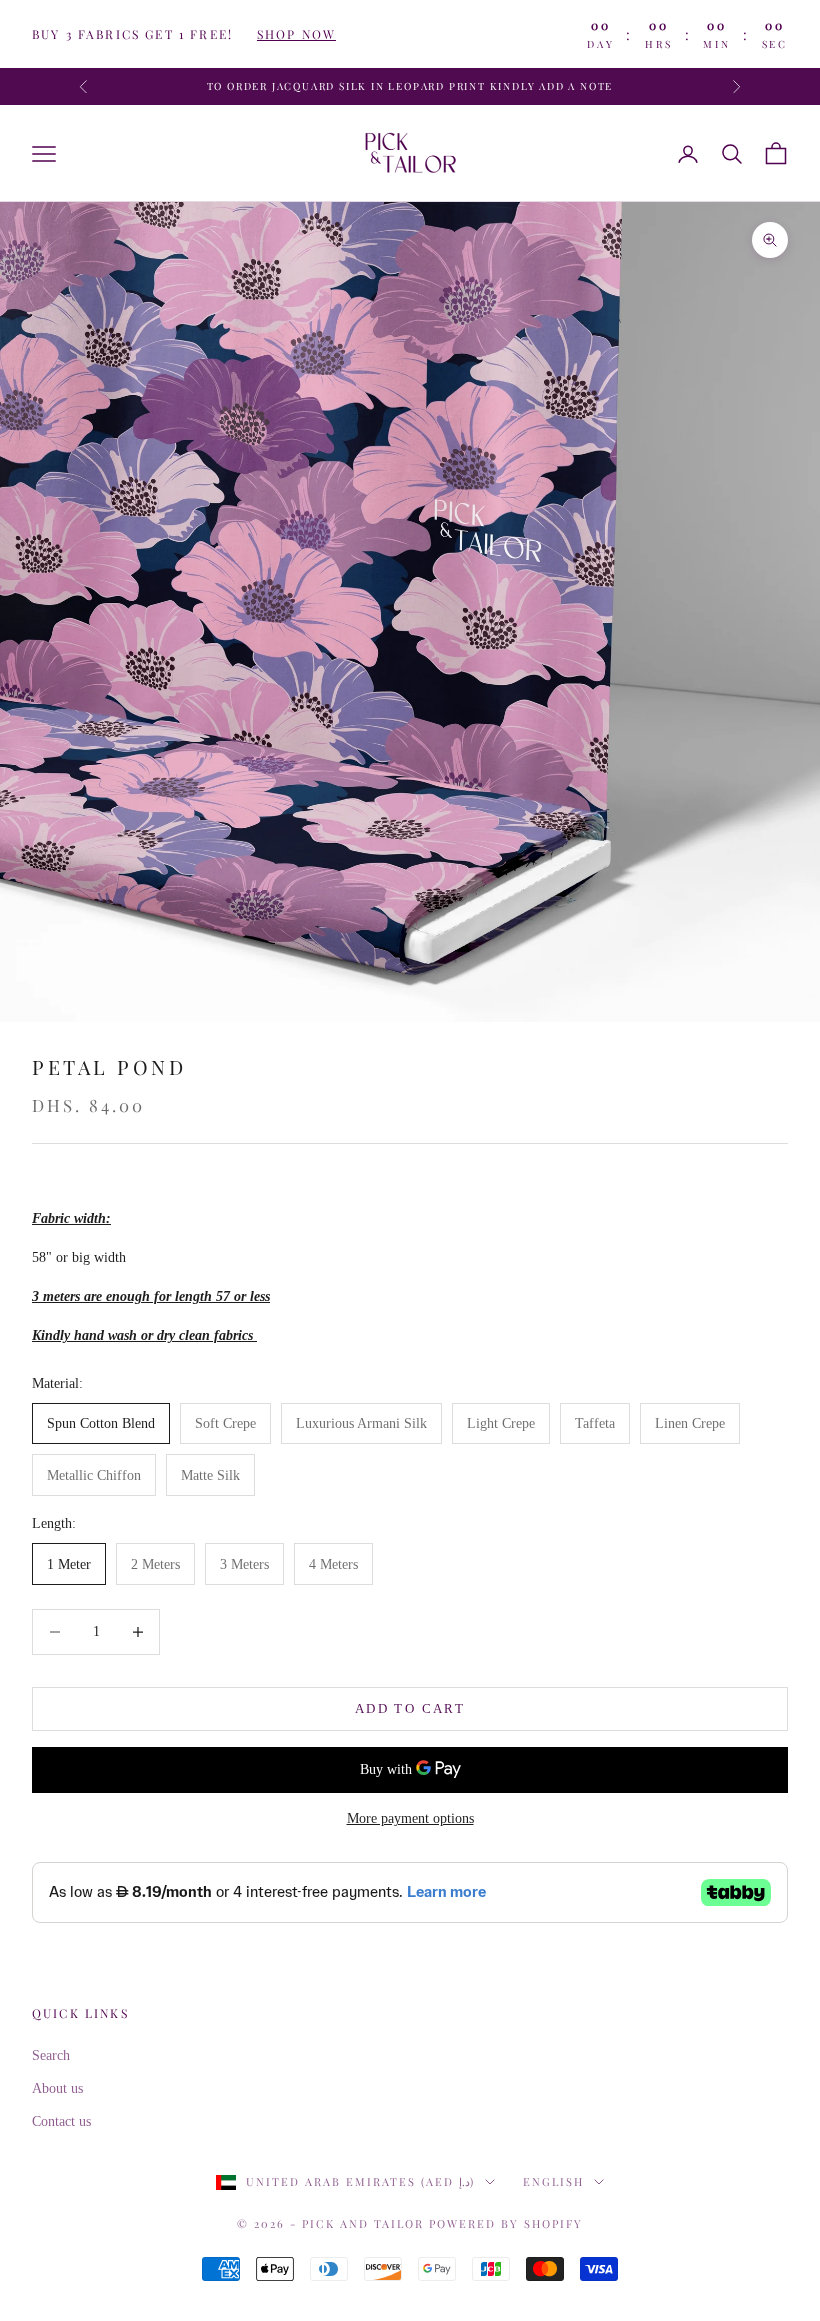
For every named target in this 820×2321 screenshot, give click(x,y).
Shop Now (296, 34)
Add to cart (410, 1708)
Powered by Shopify (506, 2223)
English (553, 2181)
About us (57, 2088)
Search (51, 2055)
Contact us (61, 2121)
